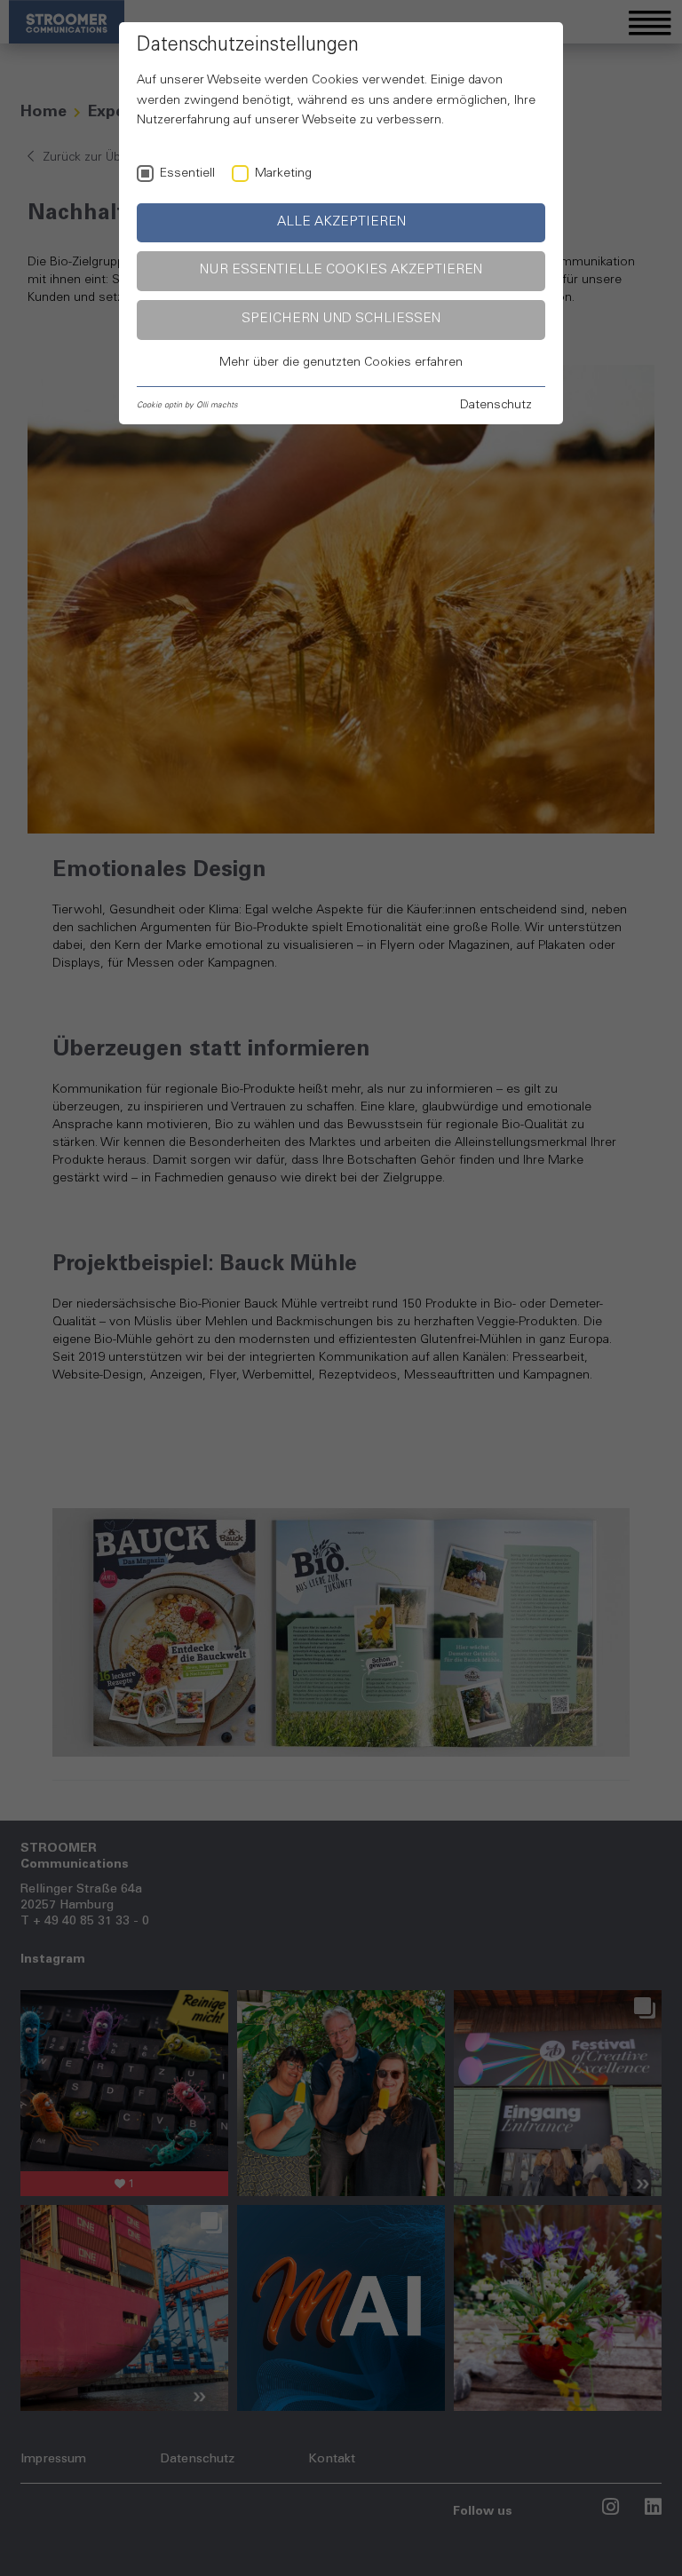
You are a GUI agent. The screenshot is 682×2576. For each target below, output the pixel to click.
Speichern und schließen (341, 319)
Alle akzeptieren (341, 222)
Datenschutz (496, 406)
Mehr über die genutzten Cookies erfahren (341, 363)
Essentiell (187, 174)
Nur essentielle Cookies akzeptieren (341, 270)
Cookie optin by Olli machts (187, 405)
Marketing (283, 174)
